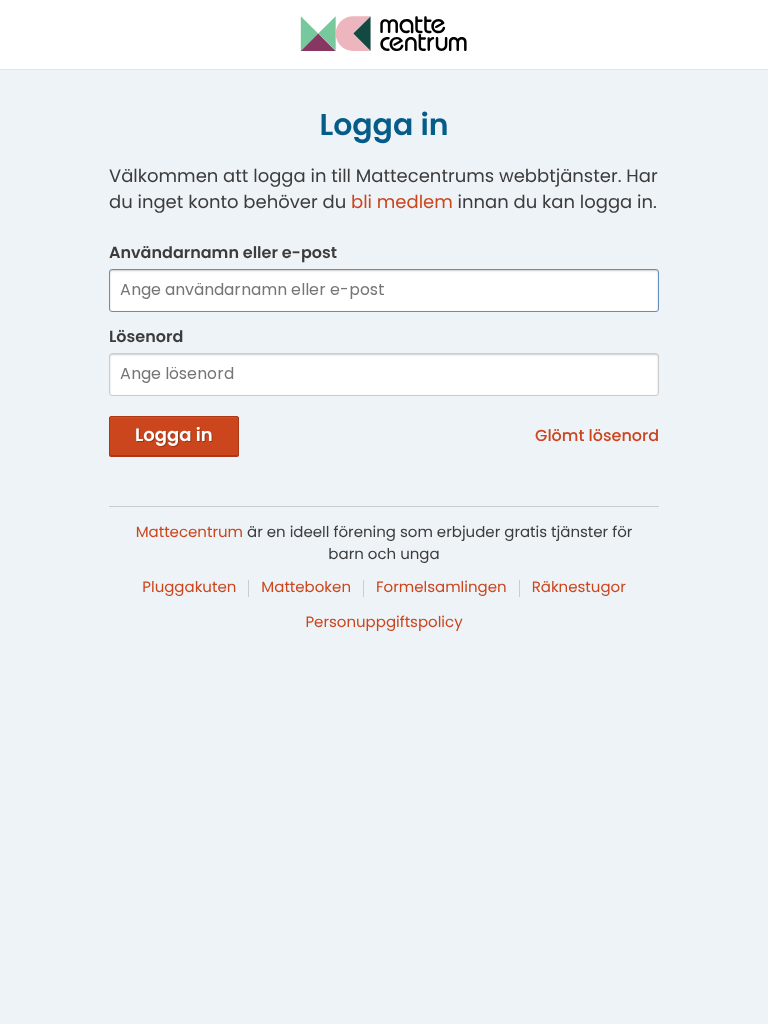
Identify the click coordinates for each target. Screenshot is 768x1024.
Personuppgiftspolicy (383, 622)
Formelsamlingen (441, 587)
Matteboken (306, 587)
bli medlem (402, 202)
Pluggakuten (189, 587)
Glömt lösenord (597, 435)
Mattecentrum (189, 532)
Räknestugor (579, 587)
